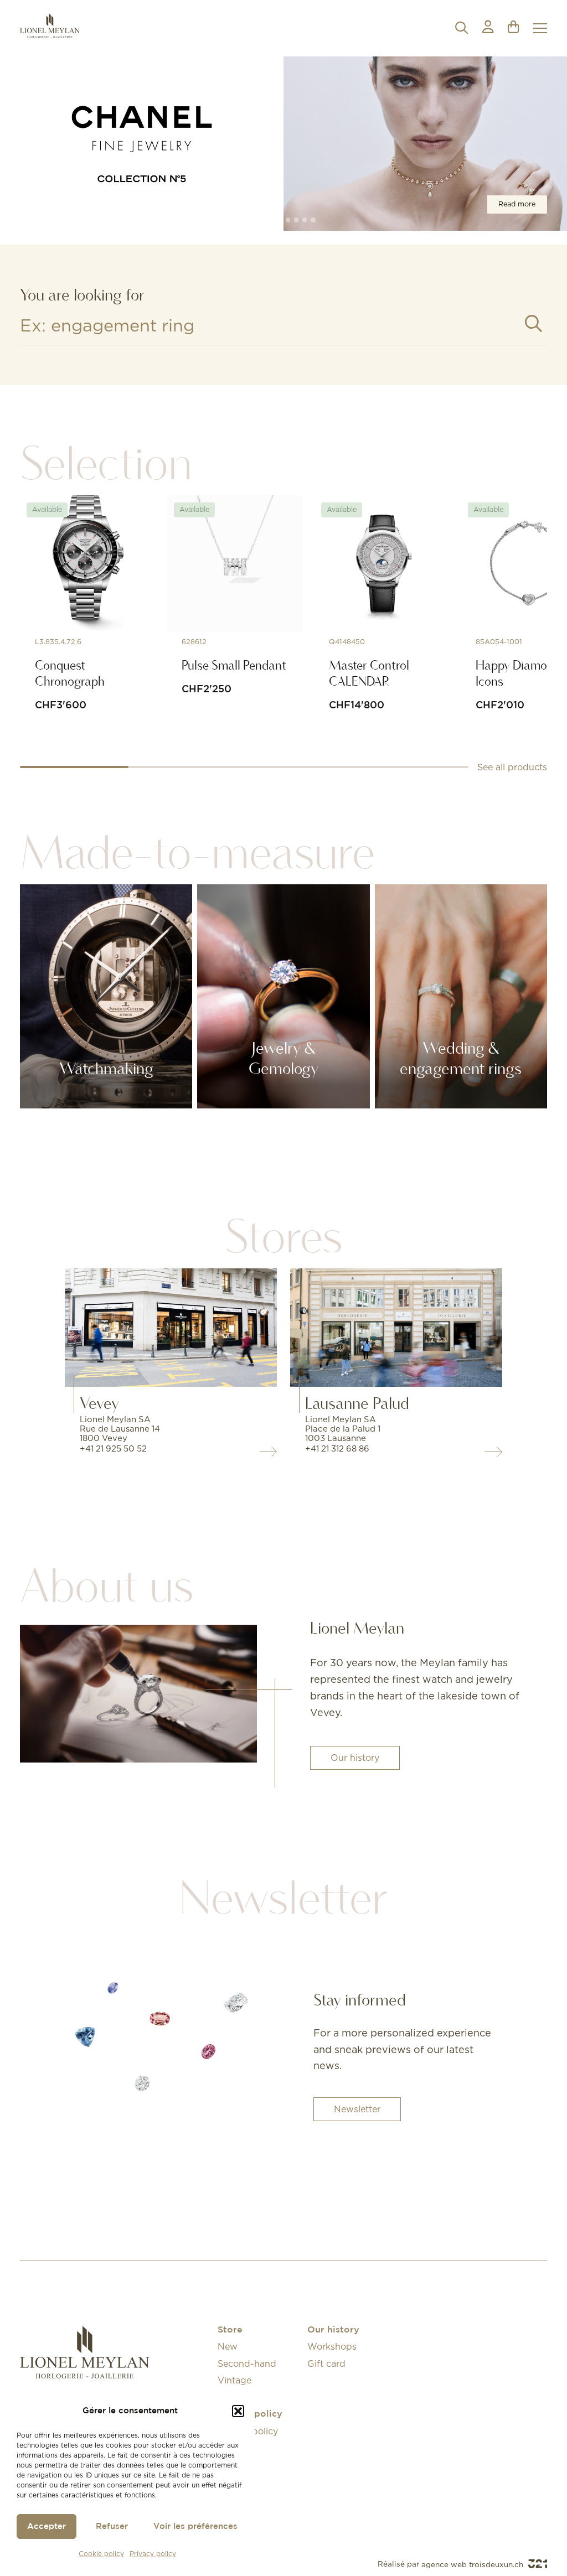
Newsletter (357, 2109)
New (228, 2346)
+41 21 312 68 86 (337, 1448)
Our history (355, 1758)
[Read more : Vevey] (171, 1328)
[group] (283, 144)
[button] (238, 2411)
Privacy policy (153, 2554)
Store (230, 2330)
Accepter (47, 2526)
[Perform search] (534, 324)
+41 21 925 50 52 (113, 1448)
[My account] (488, 28)
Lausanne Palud (357, 1403)
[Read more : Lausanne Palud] (396, 1328)
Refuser (112, 2526)
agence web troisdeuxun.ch (473, 2564)
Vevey (99, 1403)
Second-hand (247, 2364)
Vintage (234, 2380)
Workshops (332, 2346)
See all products (512, 767)
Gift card (326, 2364)
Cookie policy (101, 2554)
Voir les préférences (195, 2526)
